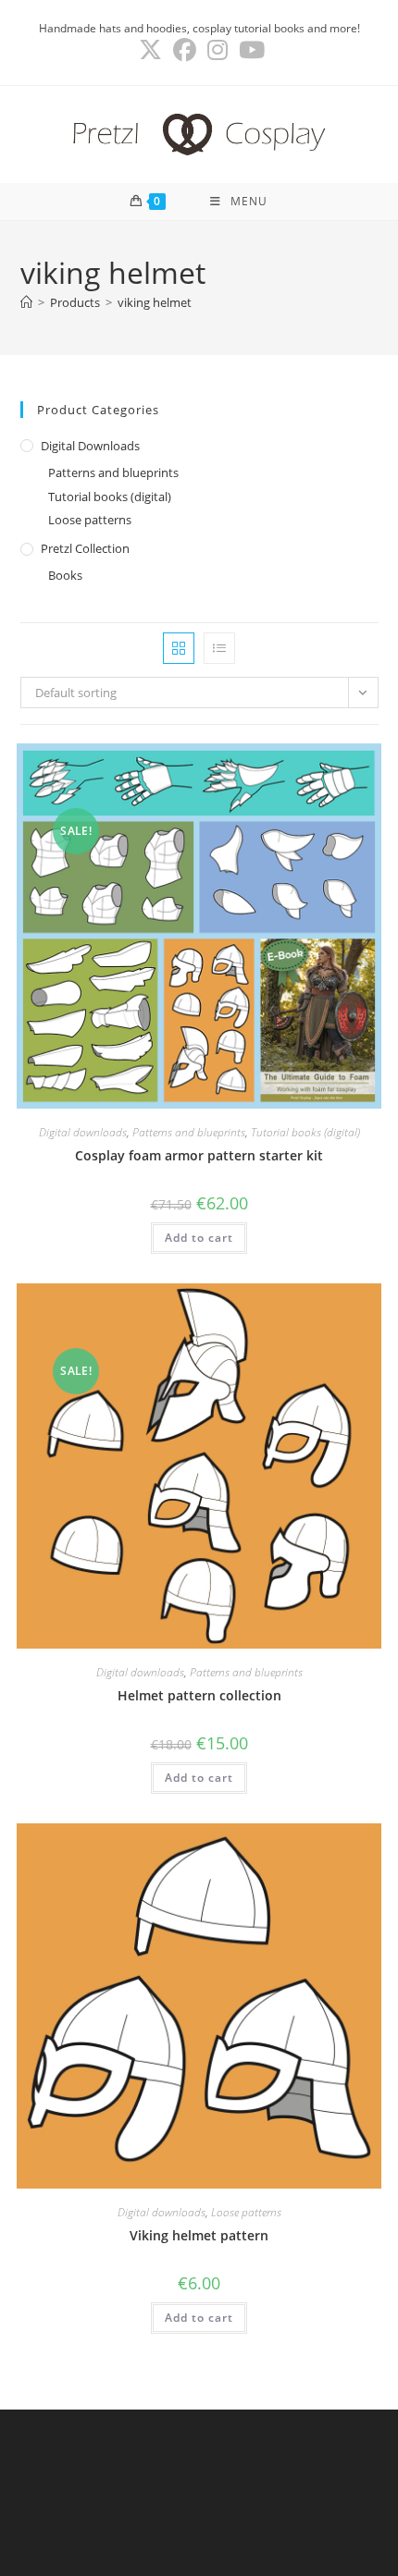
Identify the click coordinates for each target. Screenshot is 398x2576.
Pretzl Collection (85, 548)
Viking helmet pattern (199, 2235)
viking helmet (155, 302)
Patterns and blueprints (113, 472)
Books (65, 575)
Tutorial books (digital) (110, 497)
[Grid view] (179, 648)
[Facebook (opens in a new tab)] (185, 50)
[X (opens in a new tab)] (150, 50)
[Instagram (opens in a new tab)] (218, 50)
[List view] (219, 648)
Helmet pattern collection (199, 1695)
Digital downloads (90, 446)
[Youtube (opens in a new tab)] (249, 50)
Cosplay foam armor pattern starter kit (199, 1155)
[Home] (26, 302)
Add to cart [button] (199, 1238)
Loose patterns (90, 520)
